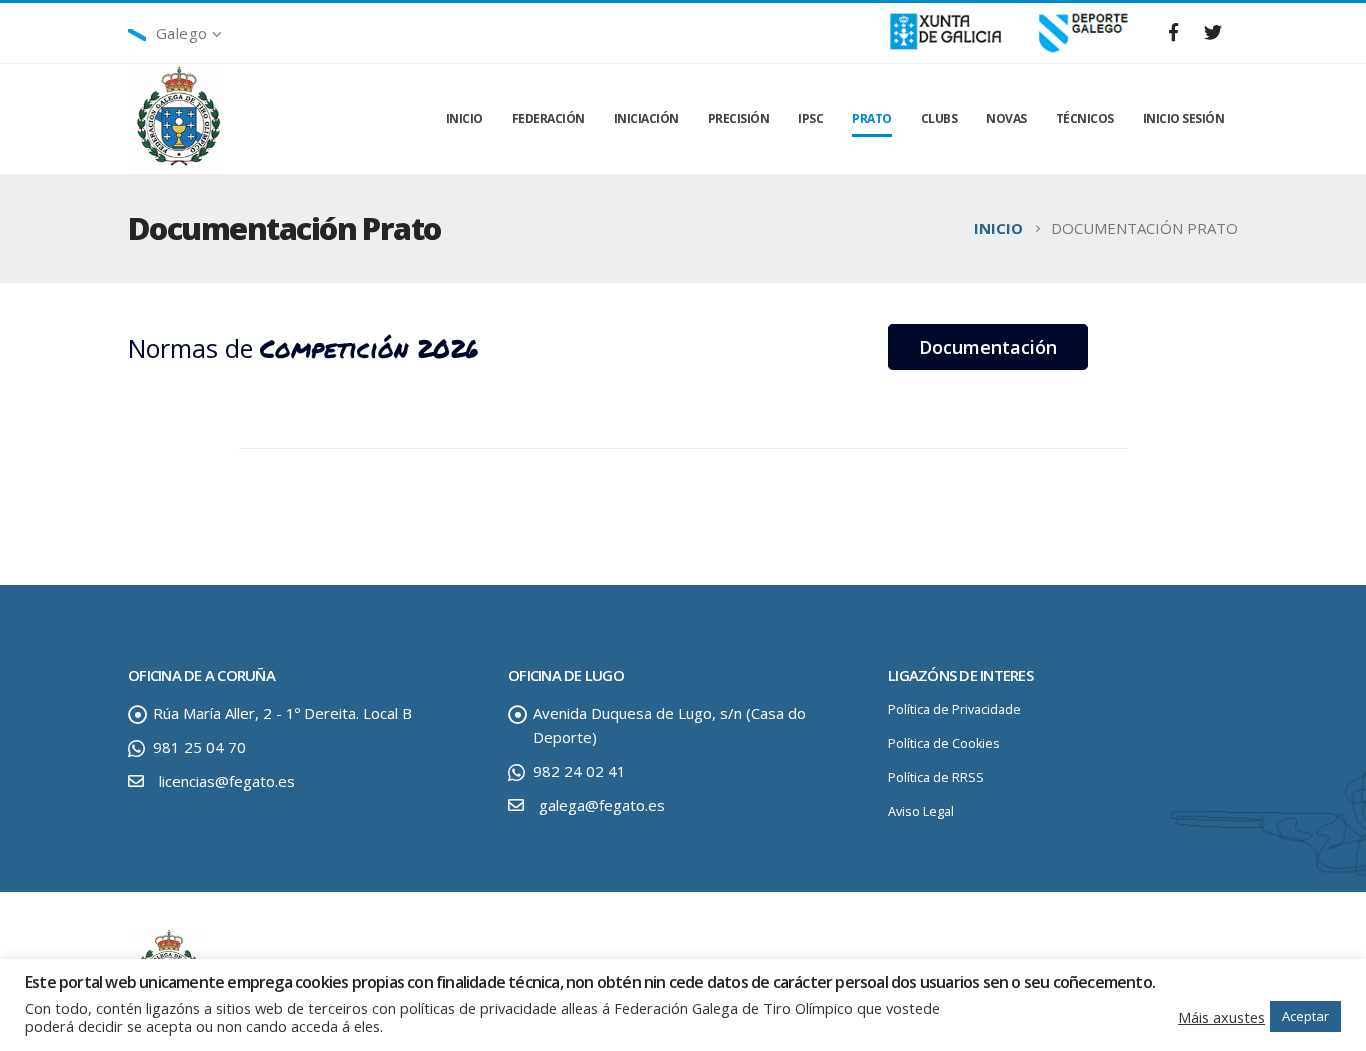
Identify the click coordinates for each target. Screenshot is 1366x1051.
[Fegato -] (178, 119)
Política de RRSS (936, 777)
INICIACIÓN (646, 118)
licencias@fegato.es (227, 781)
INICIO (464, 118)
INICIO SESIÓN (1184, 118)
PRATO (872, 118)
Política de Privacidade (954, 709)
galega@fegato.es (602, 805)
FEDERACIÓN (548, 118)
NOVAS (1006, 118)
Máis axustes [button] (1221, 1017)
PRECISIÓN (739, 118)
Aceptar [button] (1305, 1016)
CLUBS (939, 118)
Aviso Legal (921, 811)
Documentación (988, 347)
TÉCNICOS (1085, 118)
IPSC (810, 118)
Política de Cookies (944, 743)
